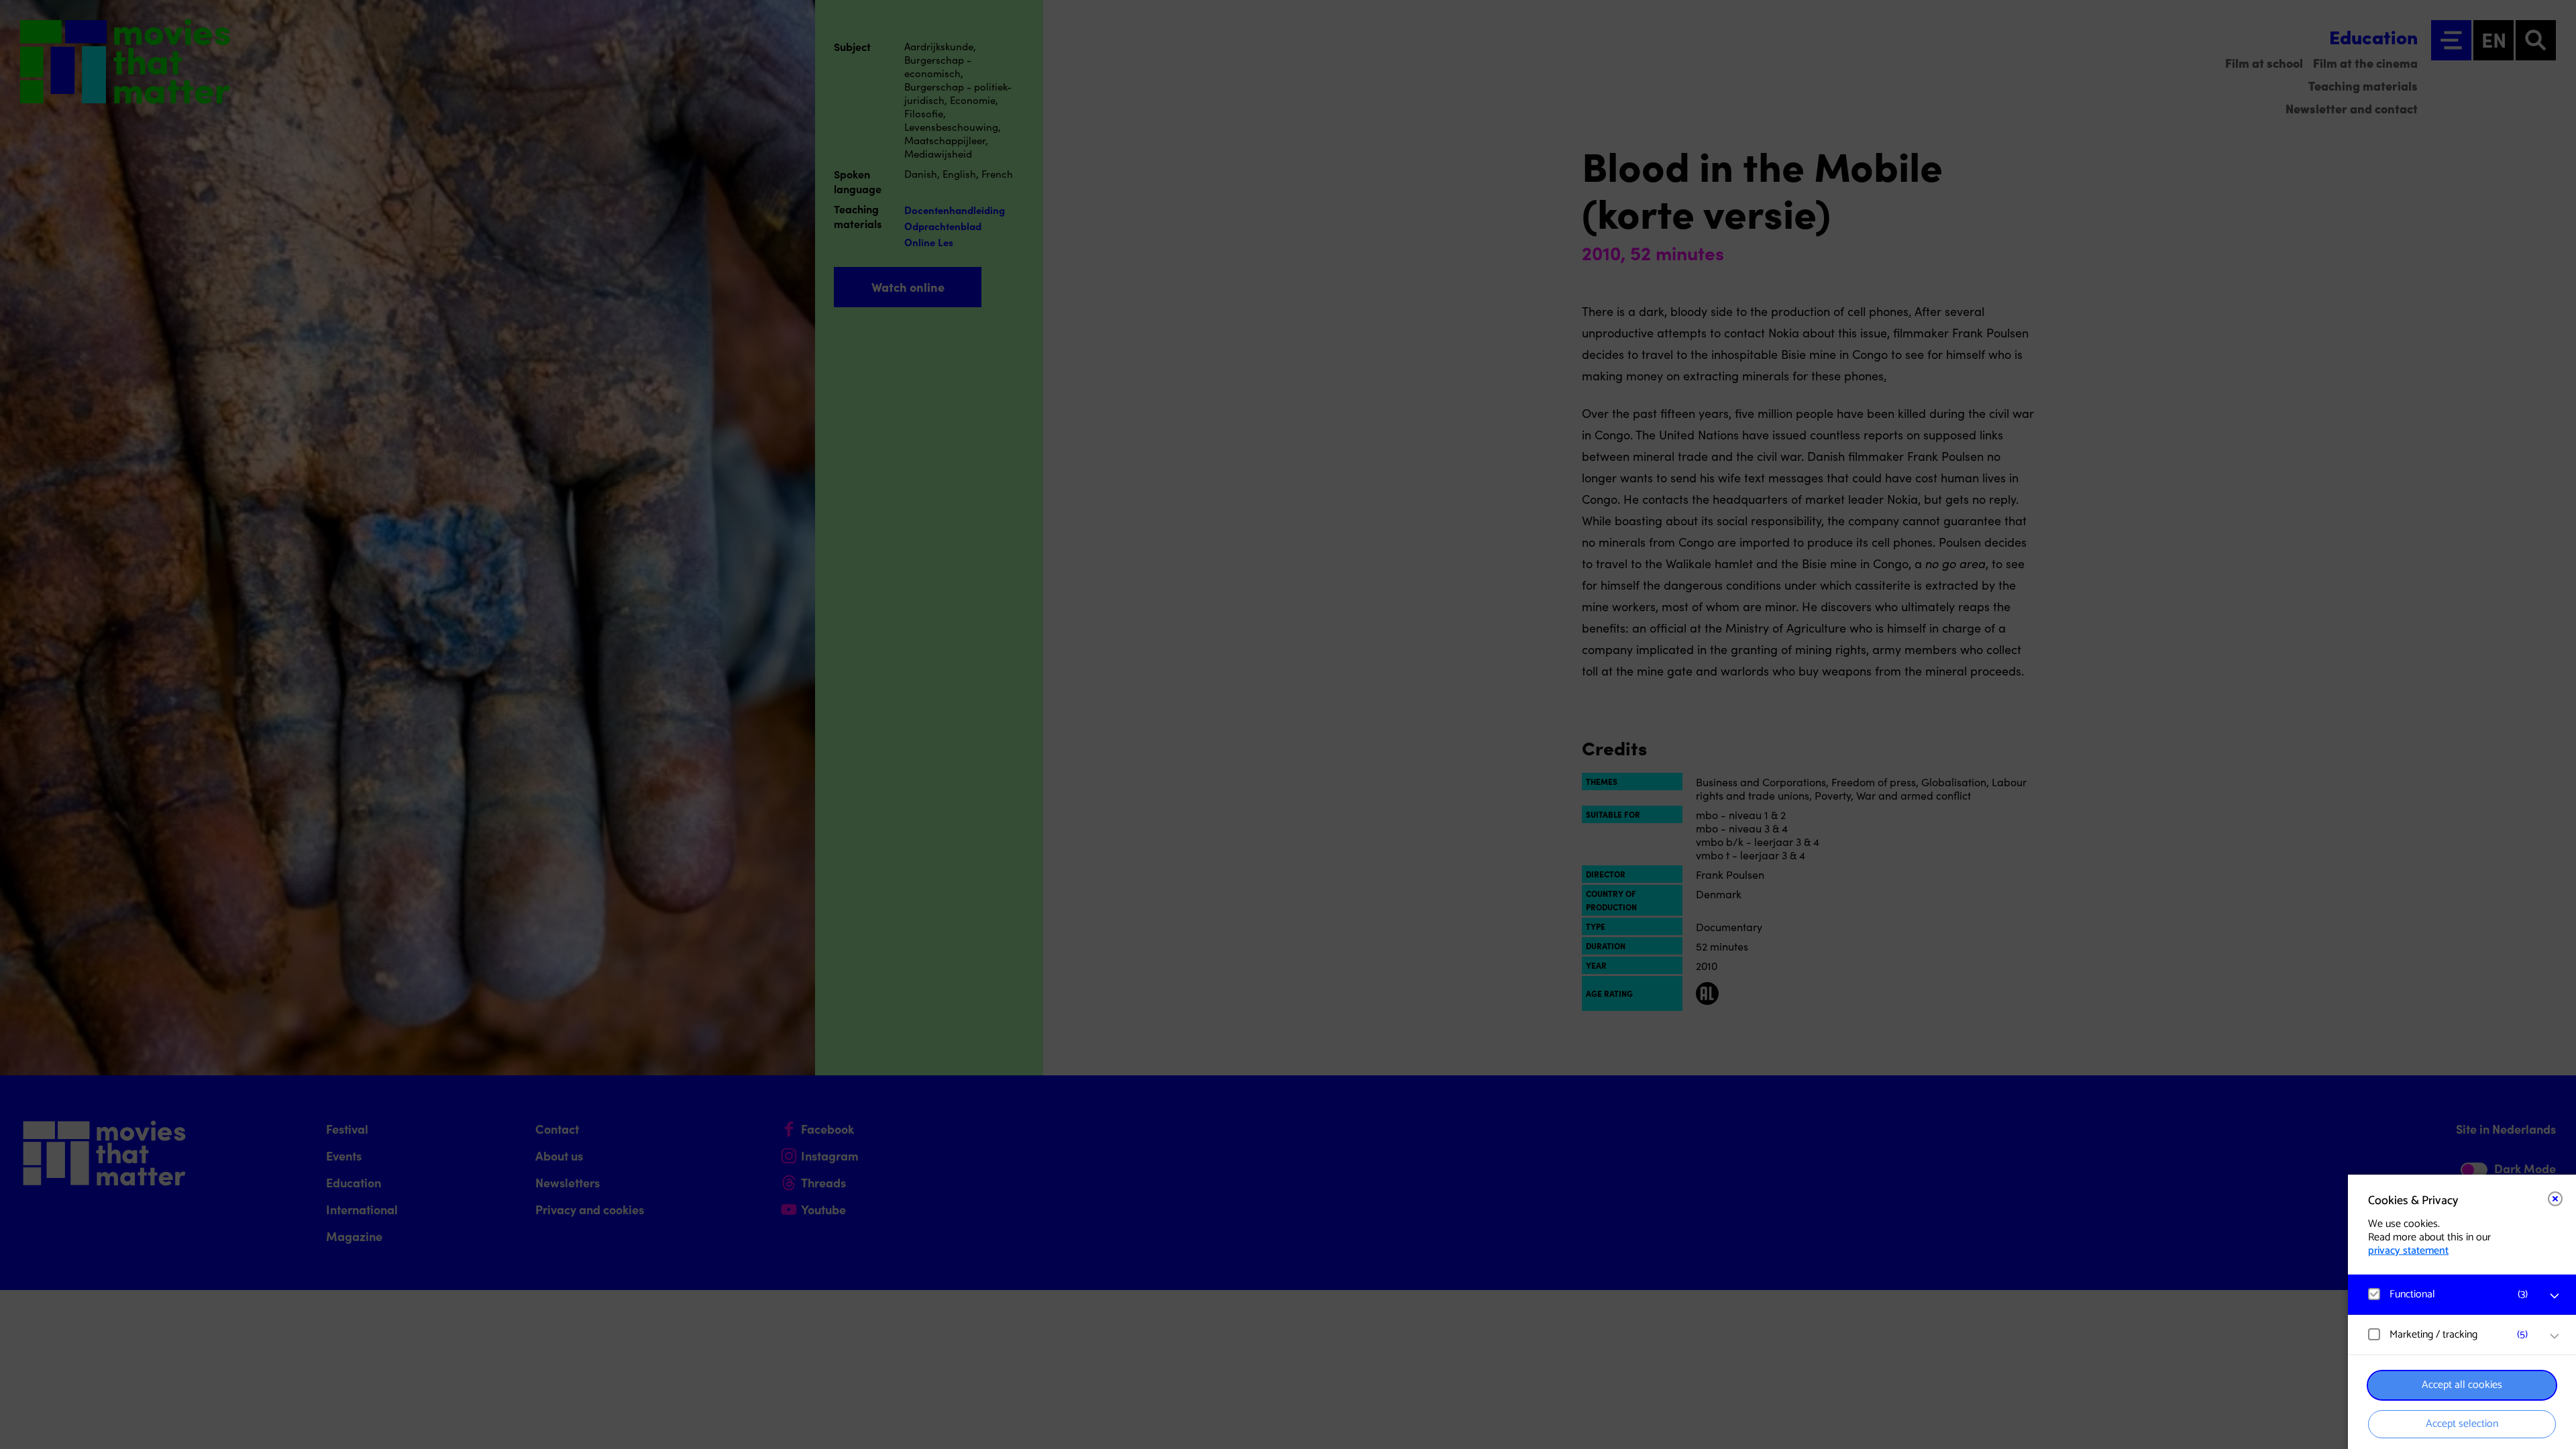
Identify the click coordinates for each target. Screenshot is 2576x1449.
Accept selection (2462, 1424)
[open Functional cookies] (2555, 1296)
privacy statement (2408, 1251)
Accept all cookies (2462, 1385)
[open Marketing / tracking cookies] (2555, 1336)
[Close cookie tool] (2555, 1199)
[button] (2449, 1294)
